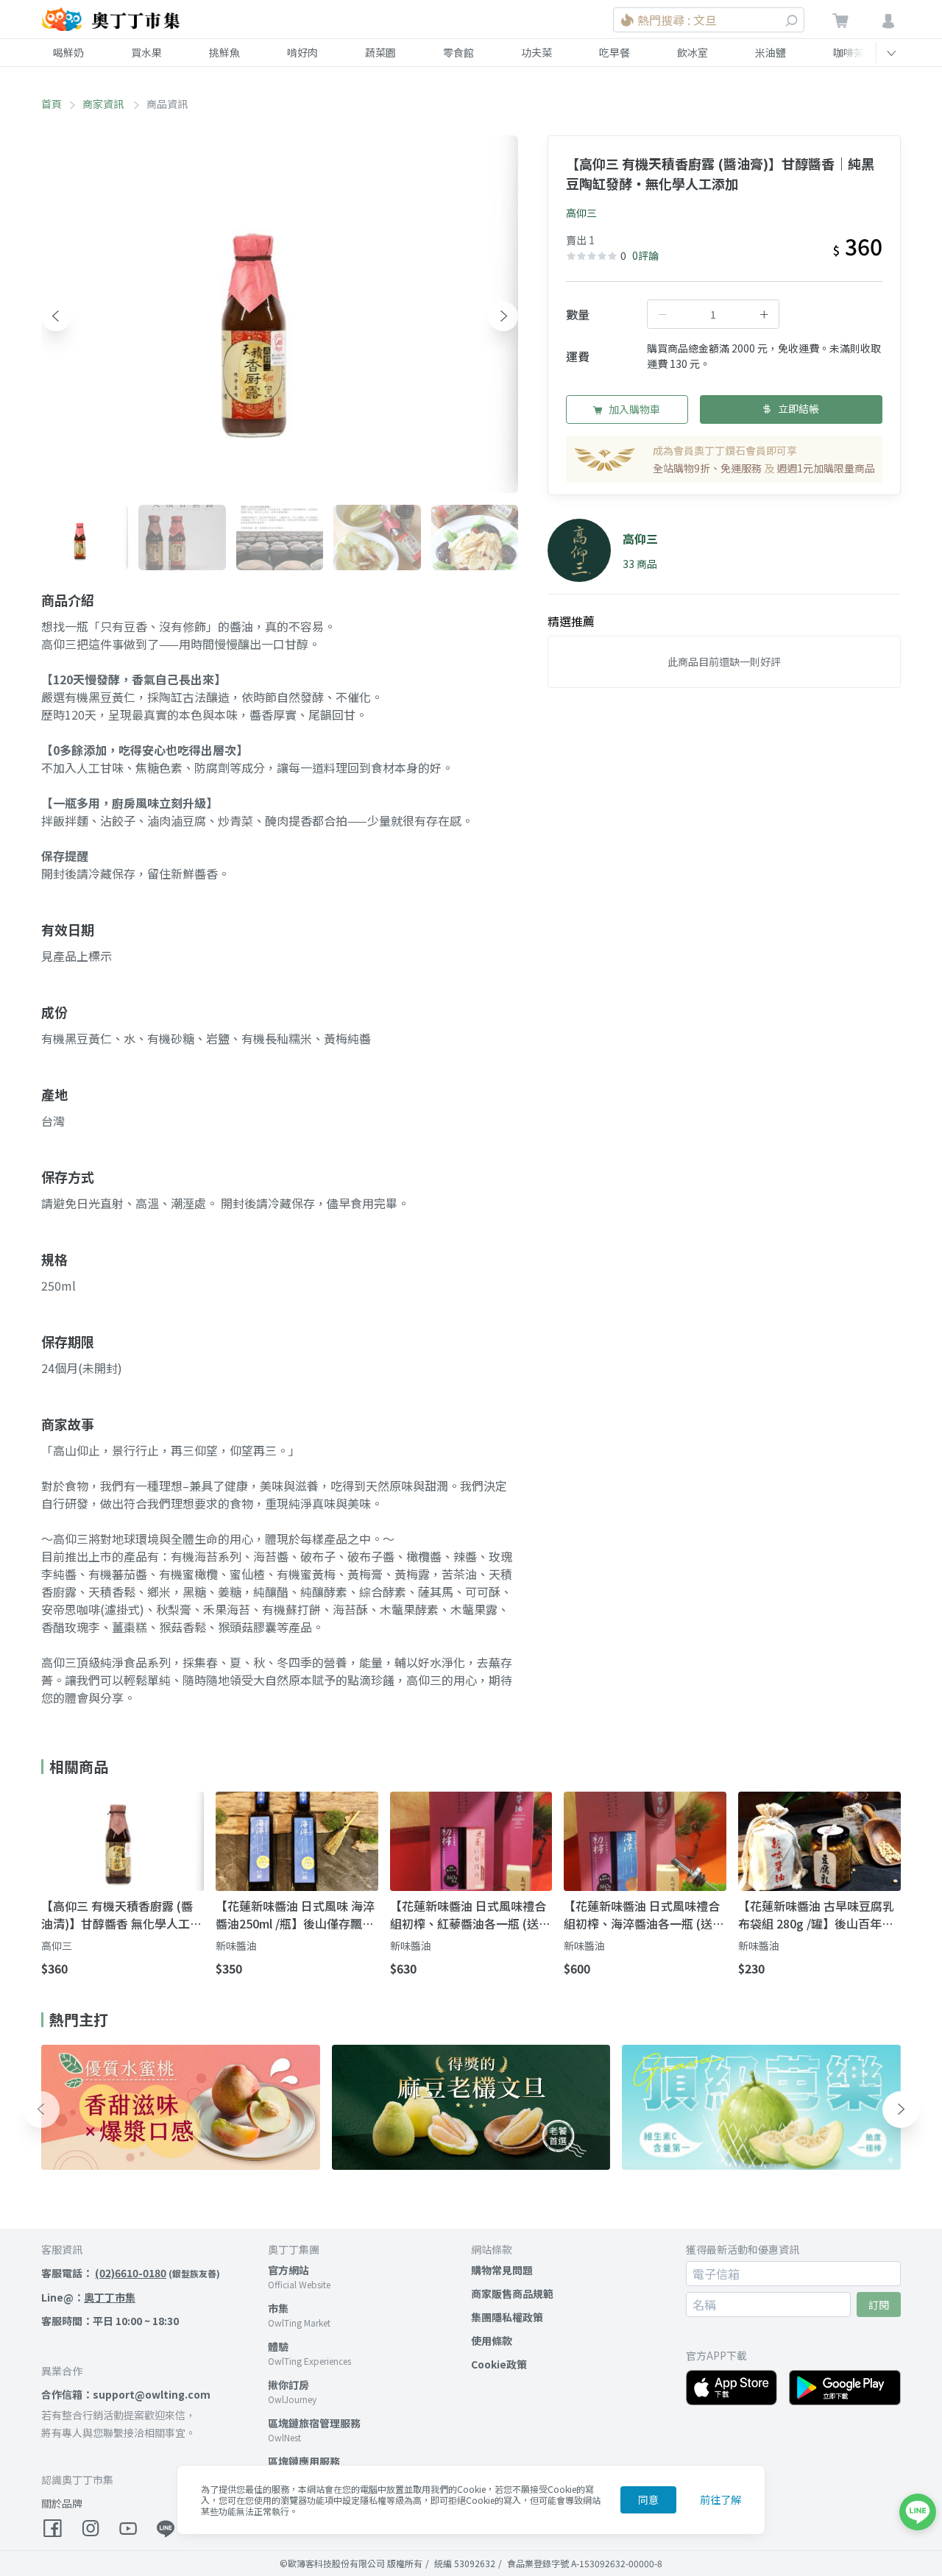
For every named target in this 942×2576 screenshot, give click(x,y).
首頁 (52, 104)
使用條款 (492, 2341)
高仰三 (581, 213)
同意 (648, 2499)
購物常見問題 (502, 2270)
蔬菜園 (380, 52)
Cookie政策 (499, 2364)
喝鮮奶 (68, 52)
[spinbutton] (713, 314)
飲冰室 (693, 52)
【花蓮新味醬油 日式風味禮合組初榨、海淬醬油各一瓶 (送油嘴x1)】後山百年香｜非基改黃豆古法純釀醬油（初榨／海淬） (645, 1915)
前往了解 (720, 2499)
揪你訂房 (288, 2385)
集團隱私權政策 (507, 2317)
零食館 (458, 52)
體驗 (278, 2346)
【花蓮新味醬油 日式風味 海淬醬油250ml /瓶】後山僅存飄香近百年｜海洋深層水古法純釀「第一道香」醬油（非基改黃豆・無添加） (295, 1915)
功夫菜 (536, 52)
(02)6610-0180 (131, 2273)
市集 (278, 2308)
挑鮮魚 (224, 52)
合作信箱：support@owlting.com (126, 2394)
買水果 (146, 52)
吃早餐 (615, 52)
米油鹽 (771, 52)
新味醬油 (236, 1945)
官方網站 (288, 2270)
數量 (578, 314)
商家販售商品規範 (512, 2293)
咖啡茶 (849, 52)
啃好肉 (302, 52)
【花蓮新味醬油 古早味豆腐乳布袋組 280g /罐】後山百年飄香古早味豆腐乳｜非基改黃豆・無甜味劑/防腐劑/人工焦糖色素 (819, 1915)
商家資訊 (104, 104)
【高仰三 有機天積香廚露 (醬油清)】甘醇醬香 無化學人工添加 (121, 1915)
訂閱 (879, 2304)
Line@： (88, 2297)
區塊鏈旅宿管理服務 (314, 2423)
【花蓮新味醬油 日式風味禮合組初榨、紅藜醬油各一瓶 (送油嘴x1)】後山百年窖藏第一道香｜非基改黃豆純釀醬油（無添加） (470, 1915)
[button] (56, 316)
